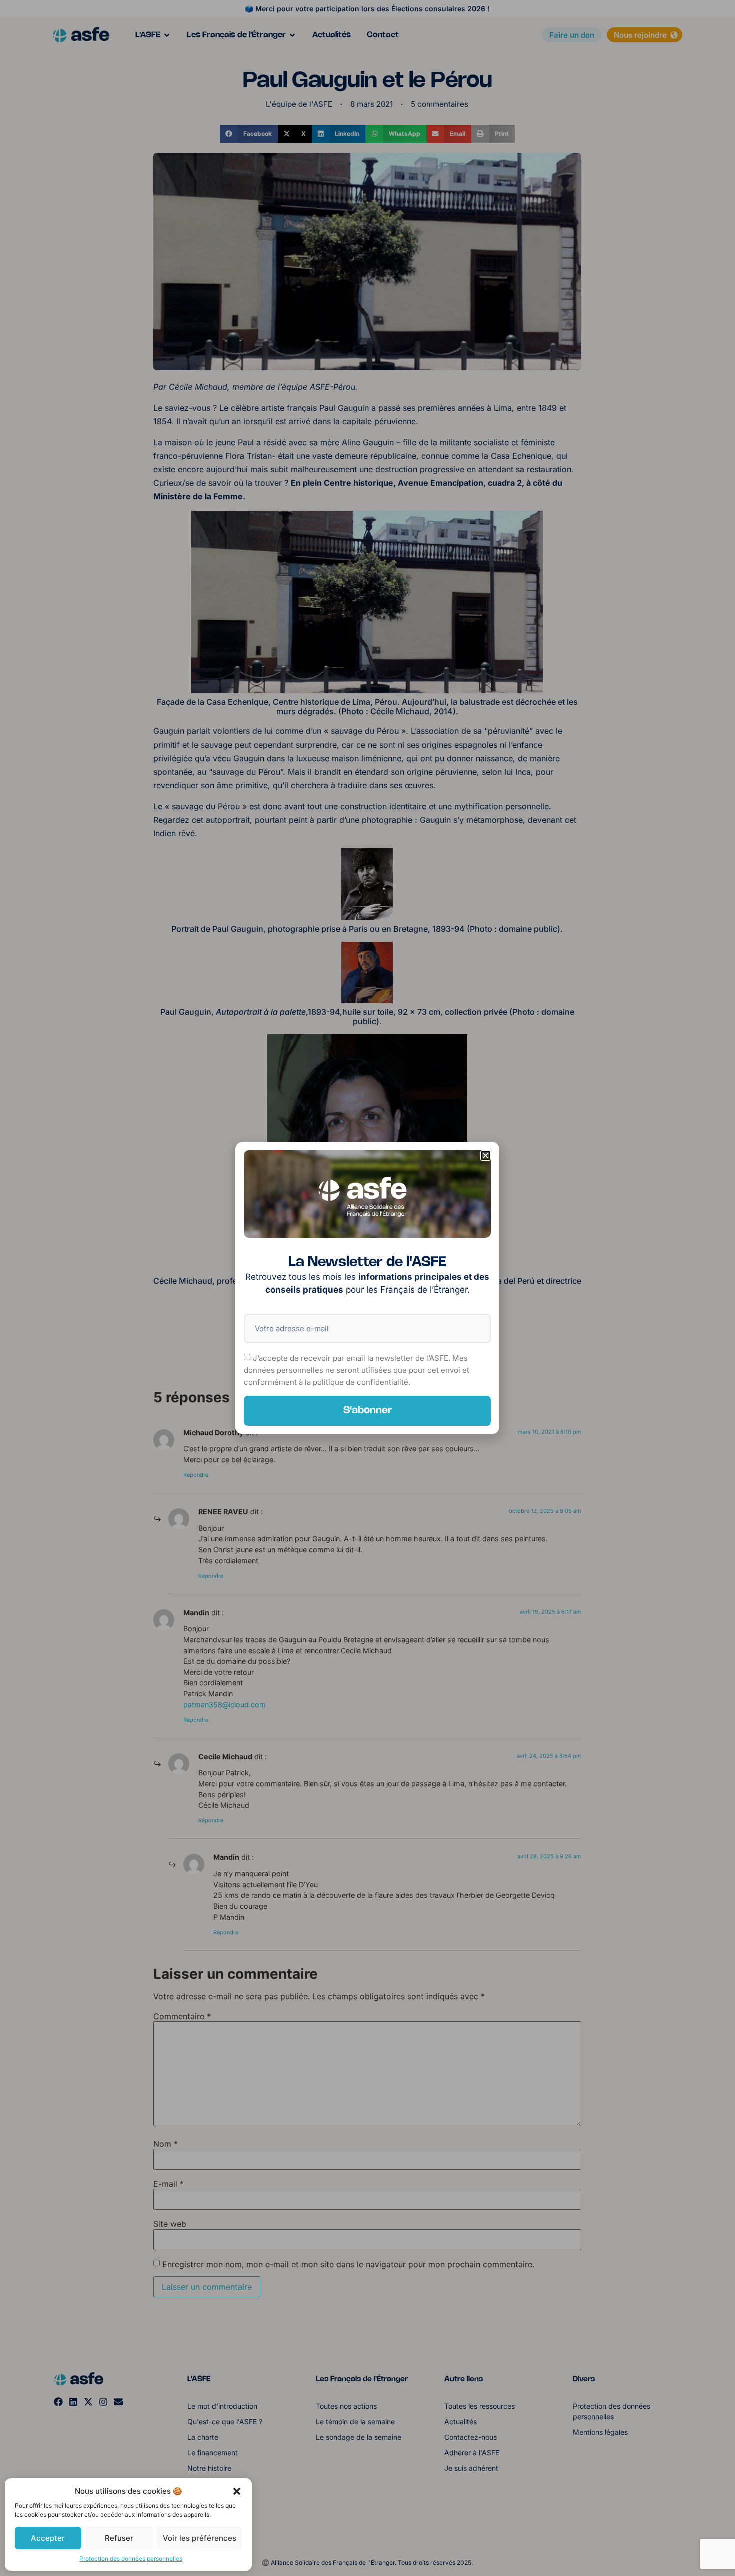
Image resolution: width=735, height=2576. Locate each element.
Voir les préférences (200, 2538)
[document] (367, 1288)
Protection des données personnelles (131, 2559)
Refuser (119, 2538)
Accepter (48, 2538)
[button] (237, 2491)
